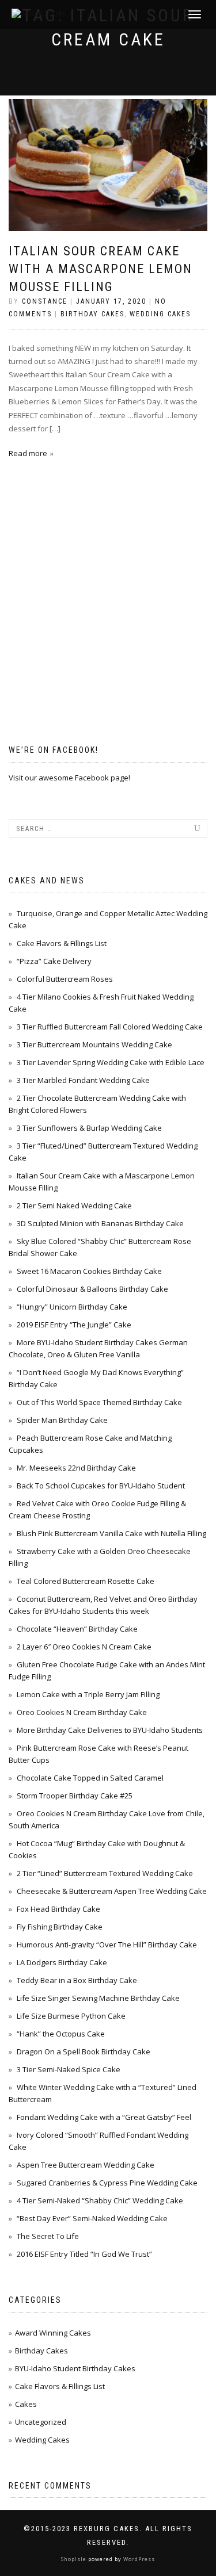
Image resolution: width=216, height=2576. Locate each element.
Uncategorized (41, 2422)
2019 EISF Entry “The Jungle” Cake (74, 1325)
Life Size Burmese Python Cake (71, 2016)
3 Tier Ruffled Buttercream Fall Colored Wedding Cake (110, 1027)
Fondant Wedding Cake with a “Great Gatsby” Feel (104, 2117)
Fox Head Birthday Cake (58, 1909)
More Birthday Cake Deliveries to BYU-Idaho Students (110, 1730)
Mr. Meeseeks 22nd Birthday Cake (76, 1468)
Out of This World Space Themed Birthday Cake (99, 1402)
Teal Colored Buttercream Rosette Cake (86, 1581)
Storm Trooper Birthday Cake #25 (75, 1796)
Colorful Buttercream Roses (65, 979)
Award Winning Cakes (53, 2333)
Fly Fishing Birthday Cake (60, 1927)
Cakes (26, 2404)
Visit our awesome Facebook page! (69, 778)
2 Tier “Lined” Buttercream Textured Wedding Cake (105, 1873)
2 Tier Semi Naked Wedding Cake (74, 1205)
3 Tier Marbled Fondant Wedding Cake (83, 1080)
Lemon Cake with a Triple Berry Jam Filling (88, 1694)
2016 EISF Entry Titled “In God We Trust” (84, 2254)
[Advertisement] (95, 634)
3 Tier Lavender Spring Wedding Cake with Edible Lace (111, 1062)
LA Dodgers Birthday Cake (62, 1962)
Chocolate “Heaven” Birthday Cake (77, 1629)
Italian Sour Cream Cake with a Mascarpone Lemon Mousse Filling (101, 269)
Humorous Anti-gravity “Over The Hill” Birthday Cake (107, 1945)
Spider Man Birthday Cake (62, 1420)
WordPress (138, 2559)
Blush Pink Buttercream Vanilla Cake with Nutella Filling (111, 1533)
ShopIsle (75, 2559)
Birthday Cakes (92, 314)
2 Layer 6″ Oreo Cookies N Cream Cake (84, 1647)
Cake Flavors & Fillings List (62, 943)
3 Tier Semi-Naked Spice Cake (69, 2069)
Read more (28, 453)
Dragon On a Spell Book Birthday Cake (84, 2051)
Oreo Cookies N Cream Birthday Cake (82, 1712)
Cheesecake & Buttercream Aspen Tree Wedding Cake (112, 1891)
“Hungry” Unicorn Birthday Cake (72, 1307)
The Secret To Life (48, 2236)
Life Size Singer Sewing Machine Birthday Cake (98, 1998)
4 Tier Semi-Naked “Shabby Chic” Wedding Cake (100, 2200)
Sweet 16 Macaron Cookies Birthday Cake (89, 1271)
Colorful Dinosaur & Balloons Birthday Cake (92, 1289)
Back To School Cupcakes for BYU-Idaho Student (101, 1486)
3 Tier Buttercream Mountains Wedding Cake (94, 1044)
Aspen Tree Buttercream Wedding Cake (86, 2165)
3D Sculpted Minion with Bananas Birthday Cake (100, 1223)
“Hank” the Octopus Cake (61, 2034)
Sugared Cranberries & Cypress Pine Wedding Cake (107, 2183)
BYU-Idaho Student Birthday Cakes (75, 2368)
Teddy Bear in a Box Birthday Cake (77, 1980)
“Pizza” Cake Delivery (54, 961)
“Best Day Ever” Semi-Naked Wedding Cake (92, 2218)
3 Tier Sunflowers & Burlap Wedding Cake (89, 1128)
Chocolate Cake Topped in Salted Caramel (90, 1778)
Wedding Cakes (160, 314)
